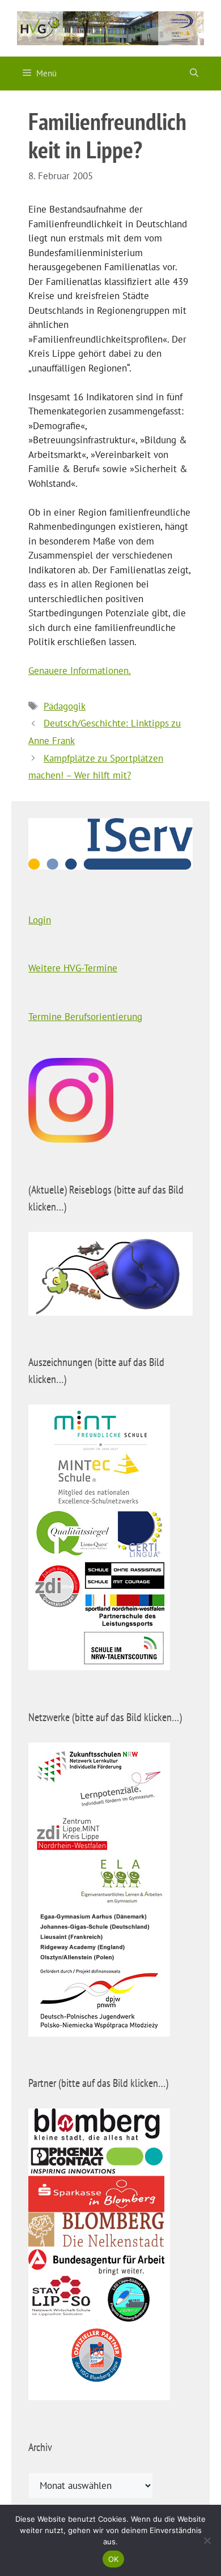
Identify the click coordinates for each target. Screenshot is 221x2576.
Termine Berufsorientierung (85, 1017)
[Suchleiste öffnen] (194, 74)
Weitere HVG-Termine (73, 968)
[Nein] (207, 2540)
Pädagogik (65, 706)
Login (40, 920)
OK (114, 2559)
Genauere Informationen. (80, 671)
